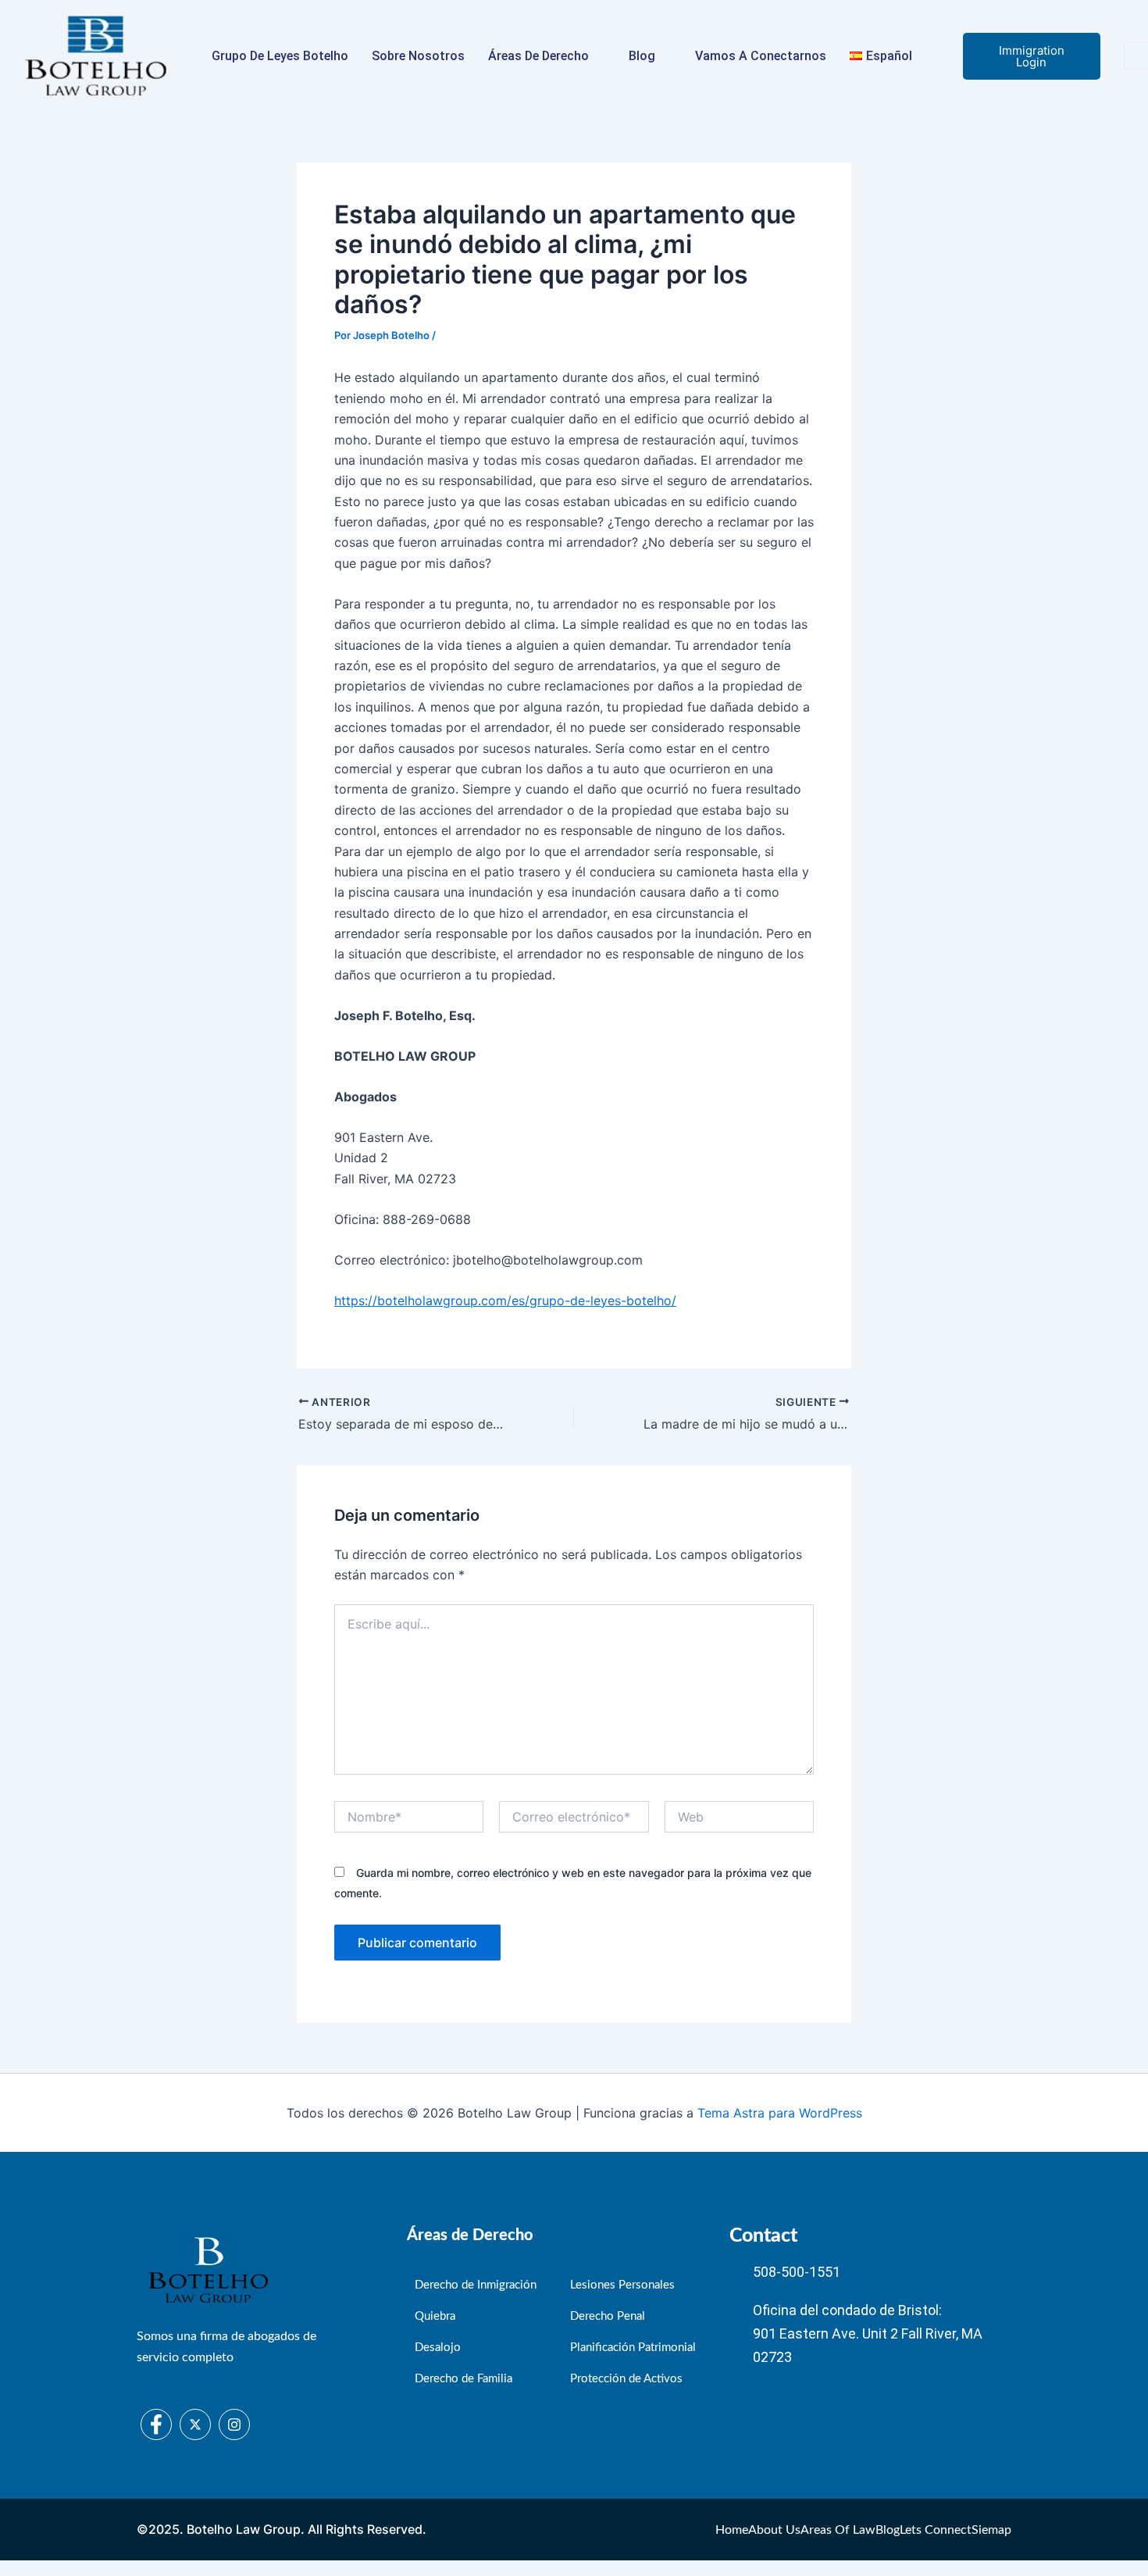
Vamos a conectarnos (761, 56)
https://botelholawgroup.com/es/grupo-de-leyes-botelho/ (505, 1300)
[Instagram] (234, 2424)
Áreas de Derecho (538, 56)
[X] (195, 2424)
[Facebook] (156, 2424)
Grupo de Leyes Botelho (280, 56)
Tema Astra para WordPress (780, 2113)
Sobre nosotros (418, 56)
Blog (642, 56)
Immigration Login (1032, 56)
